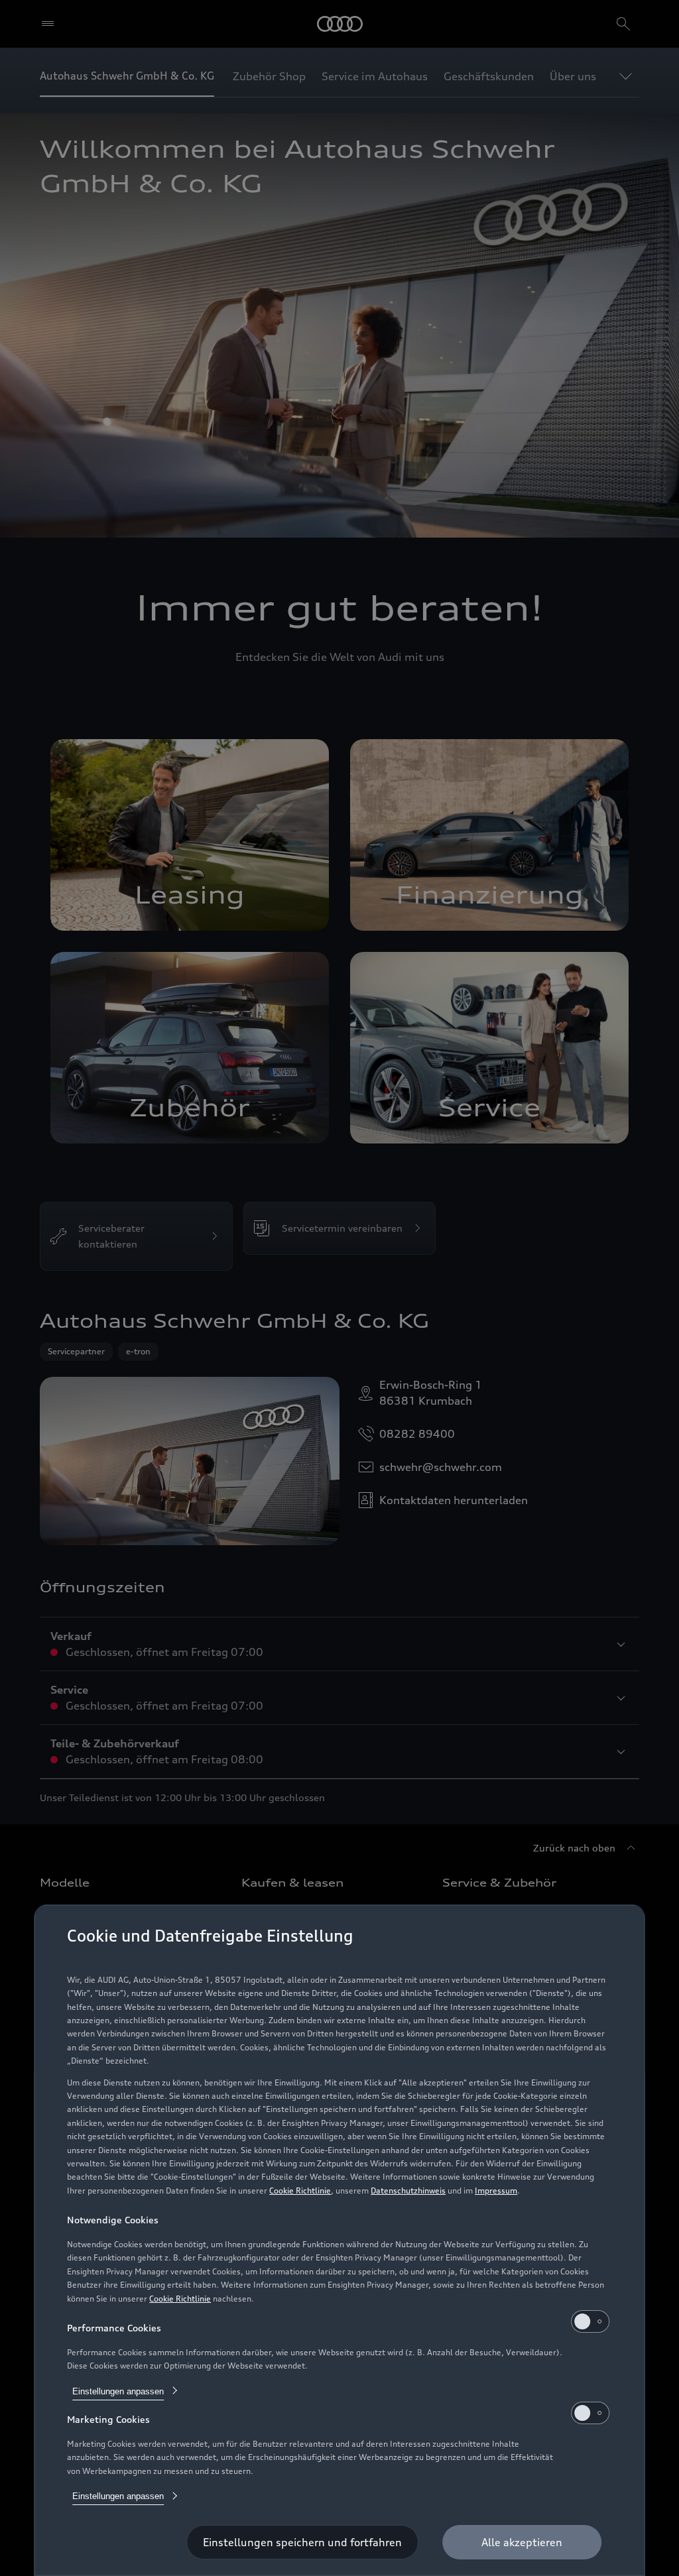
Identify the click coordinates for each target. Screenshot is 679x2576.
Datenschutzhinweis (408, 2191)
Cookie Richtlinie (300, 2191)
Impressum (496, 2191)
